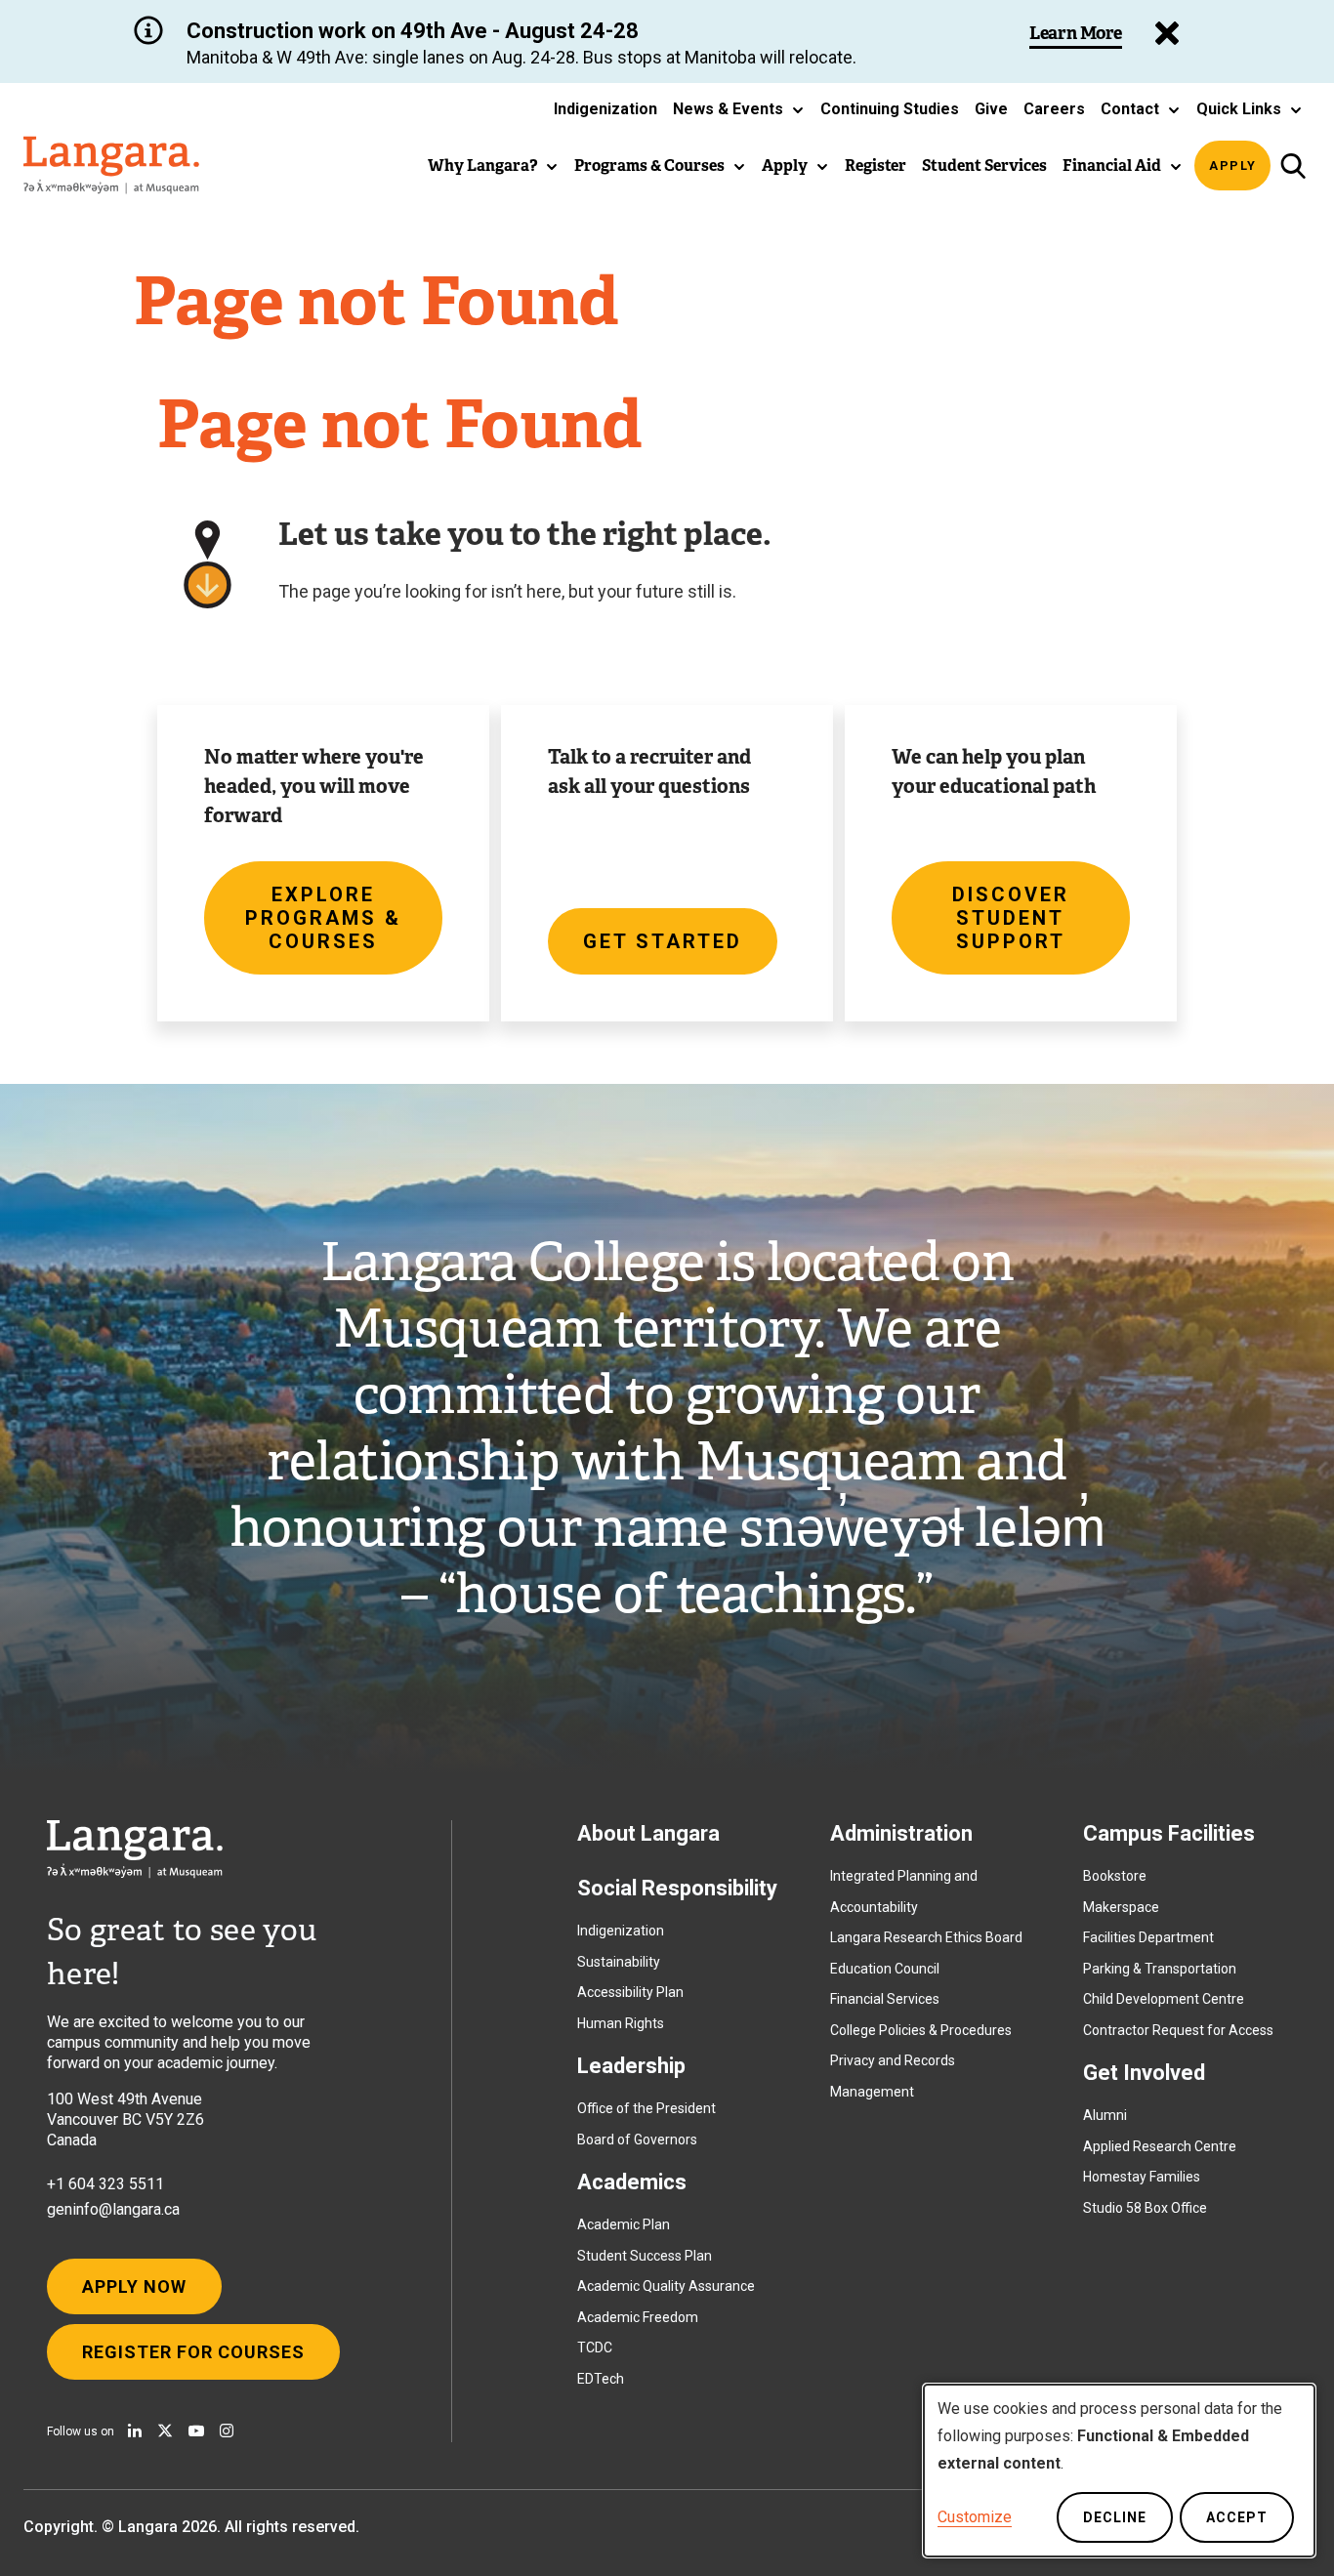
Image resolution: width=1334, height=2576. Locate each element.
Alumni (1105, 2115)
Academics (632, 2182)
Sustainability (619, 1962)
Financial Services (885, 1999)
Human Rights (621, 2023)
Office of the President (646, 2108)
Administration (901, 1833)
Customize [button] (975, 2517)
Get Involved (1144, 2073)
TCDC (595, 2347)
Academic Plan (624, 2224)
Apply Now (134, 2286)
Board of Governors (637, 2140)
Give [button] (991, 109)
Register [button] (875, 166)
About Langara (648, 1833)
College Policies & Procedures (921, 2030)
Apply (1233, 166)
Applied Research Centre (1160, 2146)
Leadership (631, 2066)
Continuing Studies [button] (890, 109)
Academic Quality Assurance (666, 2286)
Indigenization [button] (605, 109)
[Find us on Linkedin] (135, 2431)
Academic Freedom (638, 2317)
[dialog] (1119, 2471)
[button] (739, 109)
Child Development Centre (1164, 1999)
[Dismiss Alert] (1167, 33)
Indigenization (621, 1931)
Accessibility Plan (630, 1992)
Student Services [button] (984, 166)
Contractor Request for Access (1178, 2030)
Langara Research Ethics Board (926, 1937)
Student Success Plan (645, 2256)
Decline (1115, 2517)
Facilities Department (1148, 1937)
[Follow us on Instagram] (227, 2431)
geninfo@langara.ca (113, 2209)
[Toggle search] (1292, 166)
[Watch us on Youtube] (196, 2431)
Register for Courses (193, 2352)
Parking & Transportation (1160, 1969)
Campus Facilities (1169, 1833)
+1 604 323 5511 (105, 2184)
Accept (1237, 2517)
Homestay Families (1142, 2177)
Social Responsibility (677, 1888)
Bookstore (1115, 1876)
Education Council (885, 1969)
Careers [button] (1054, 109)
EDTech (601, 2379)
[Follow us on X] (165, 2431)
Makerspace (1121, 1907)
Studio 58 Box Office (1145, 2208)
